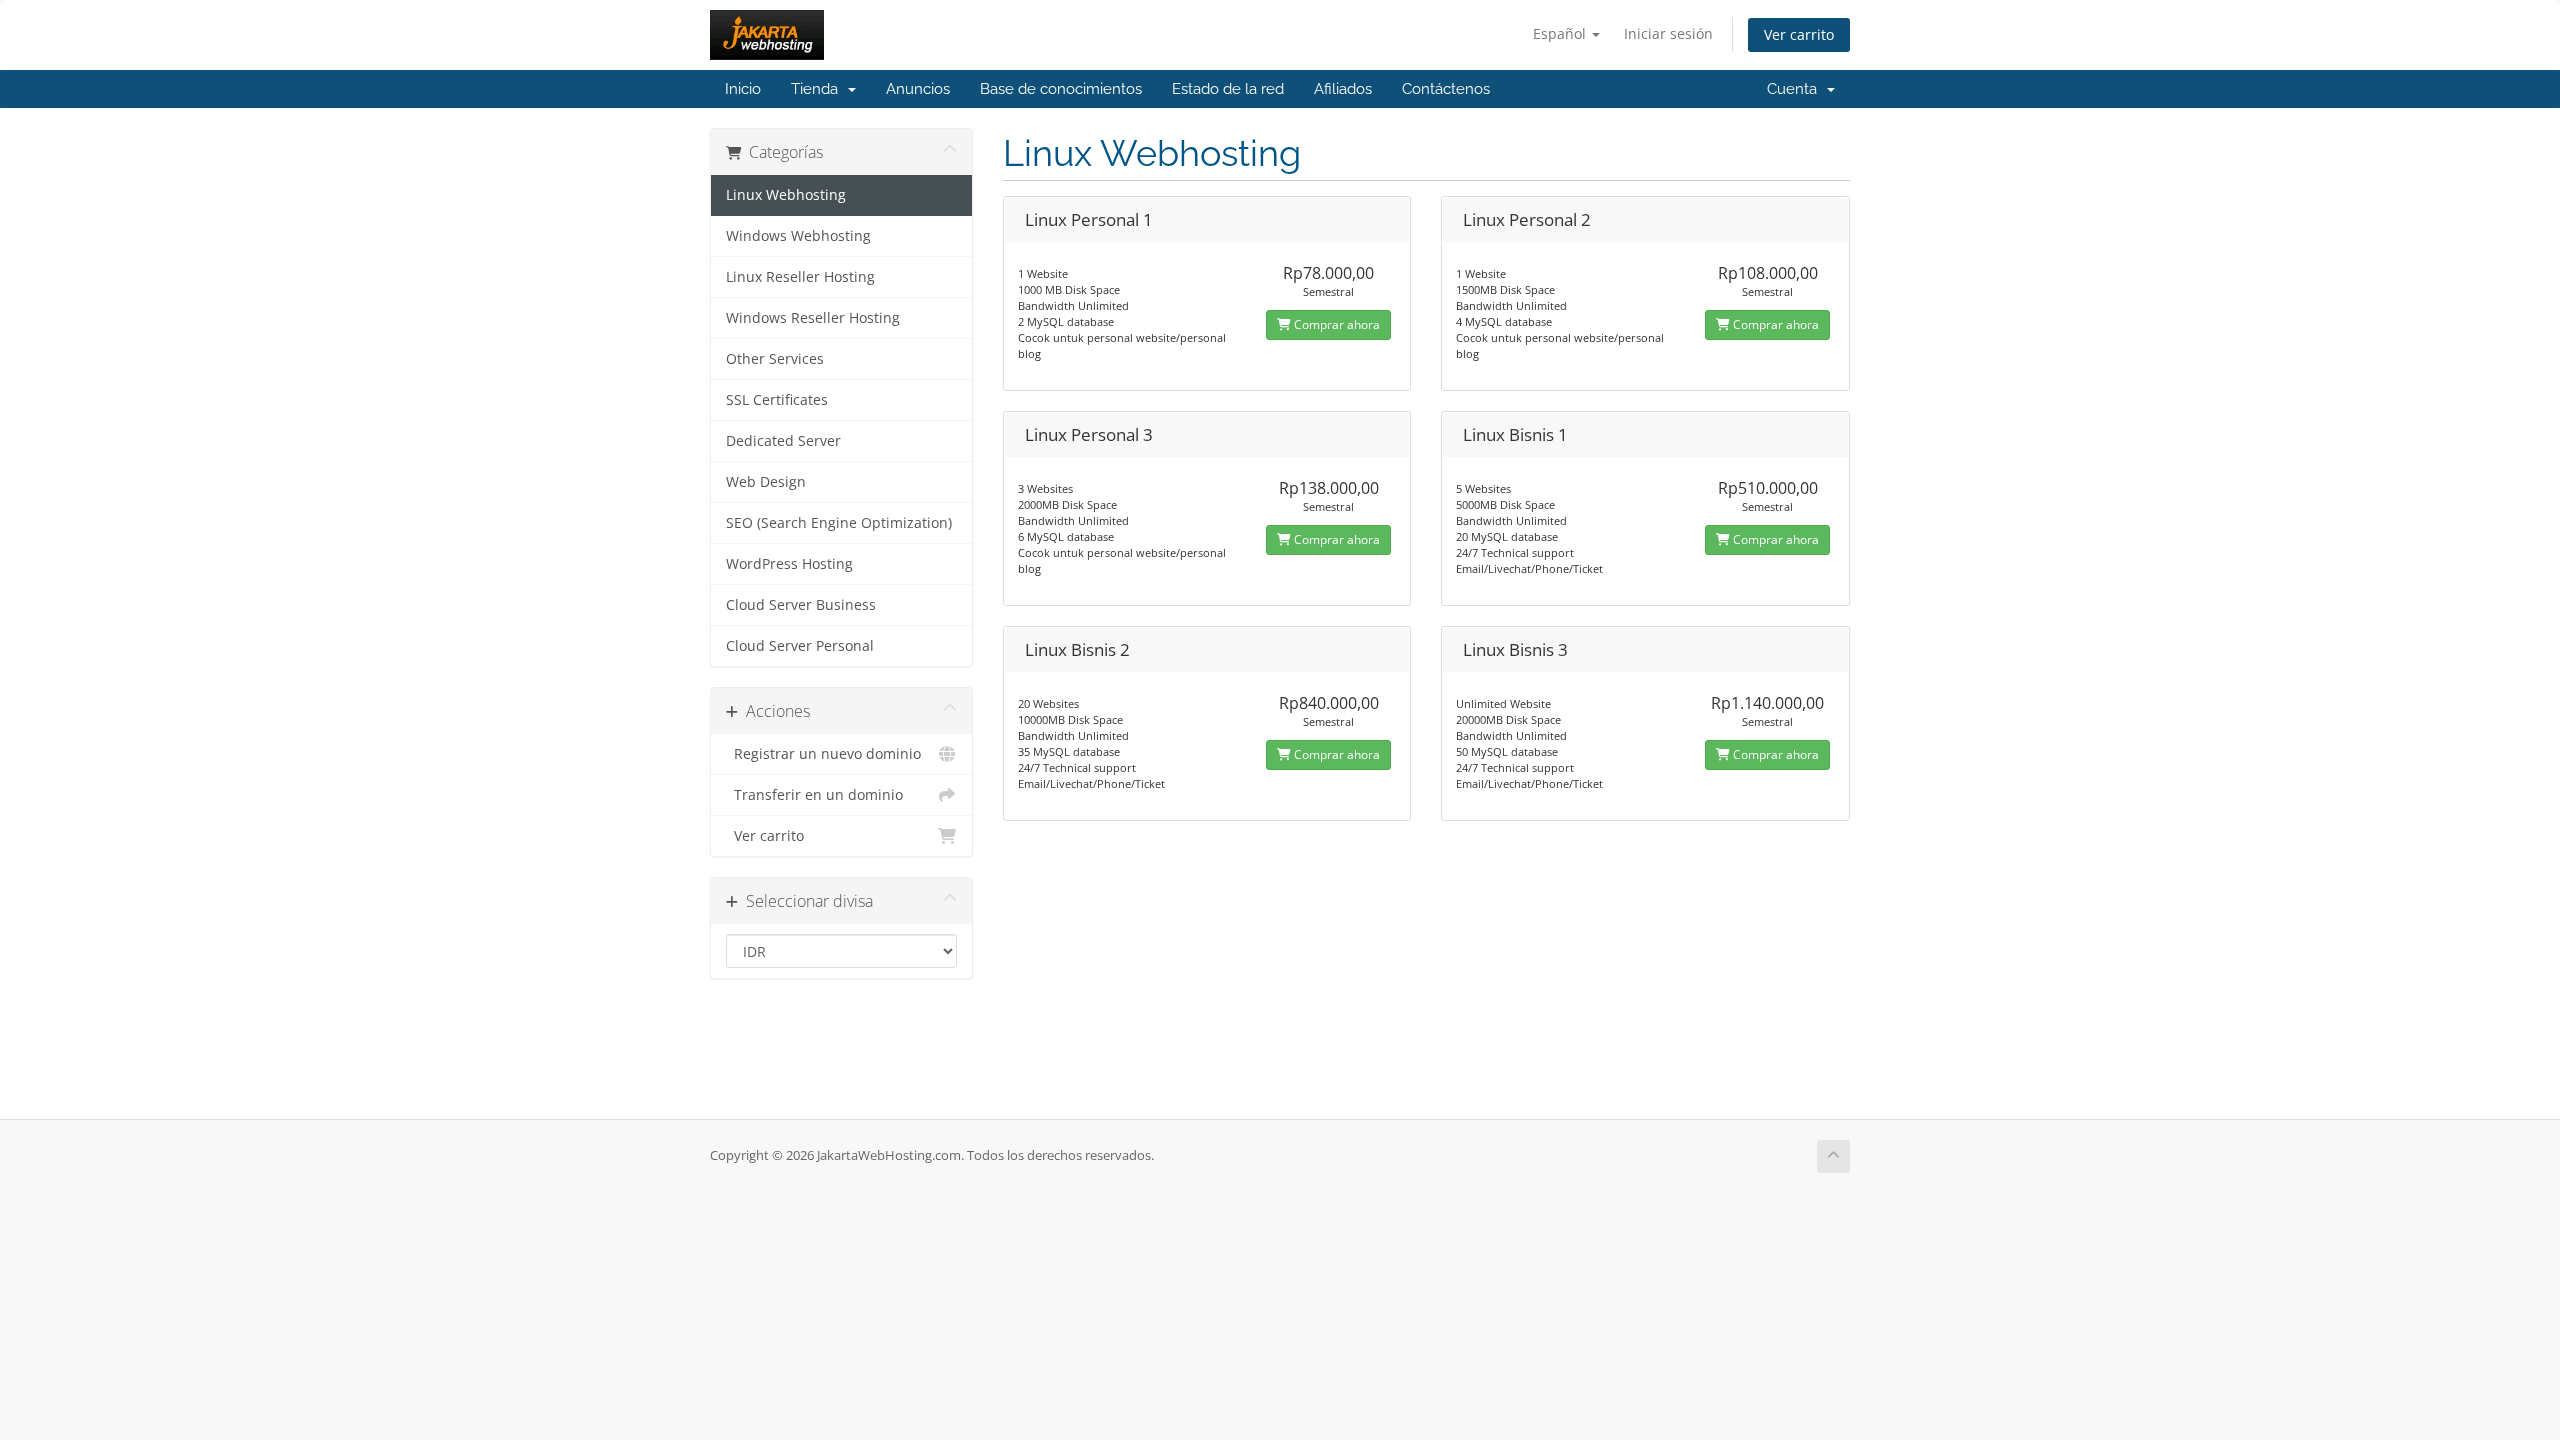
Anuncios (918, 89)
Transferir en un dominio (814, 795)
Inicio (743, 89)
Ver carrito (1799, 34)
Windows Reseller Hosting (813, 318)
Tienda (818, 89)
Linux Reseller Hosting (800, 277)
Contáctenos (1446, 89)
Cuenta (1796, 89)
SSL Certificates (777, 400)
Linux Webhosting (786, 195)
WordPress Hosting (789, 564)
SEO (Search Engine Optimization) (839, 523)
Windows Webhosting (798, 236)
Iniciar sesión (1668, 33)
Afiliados (1343, 89)
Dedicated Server (783, 441)
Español (1561, 33)
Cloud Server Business (801, 605)
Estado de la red (1228, 89)
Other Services (775, 359)
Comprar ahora (1335, 324)
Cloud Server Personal (800, 646)
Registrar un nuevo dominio (823, 754)
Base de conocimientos (1061, 89)
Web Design (766, 482)
